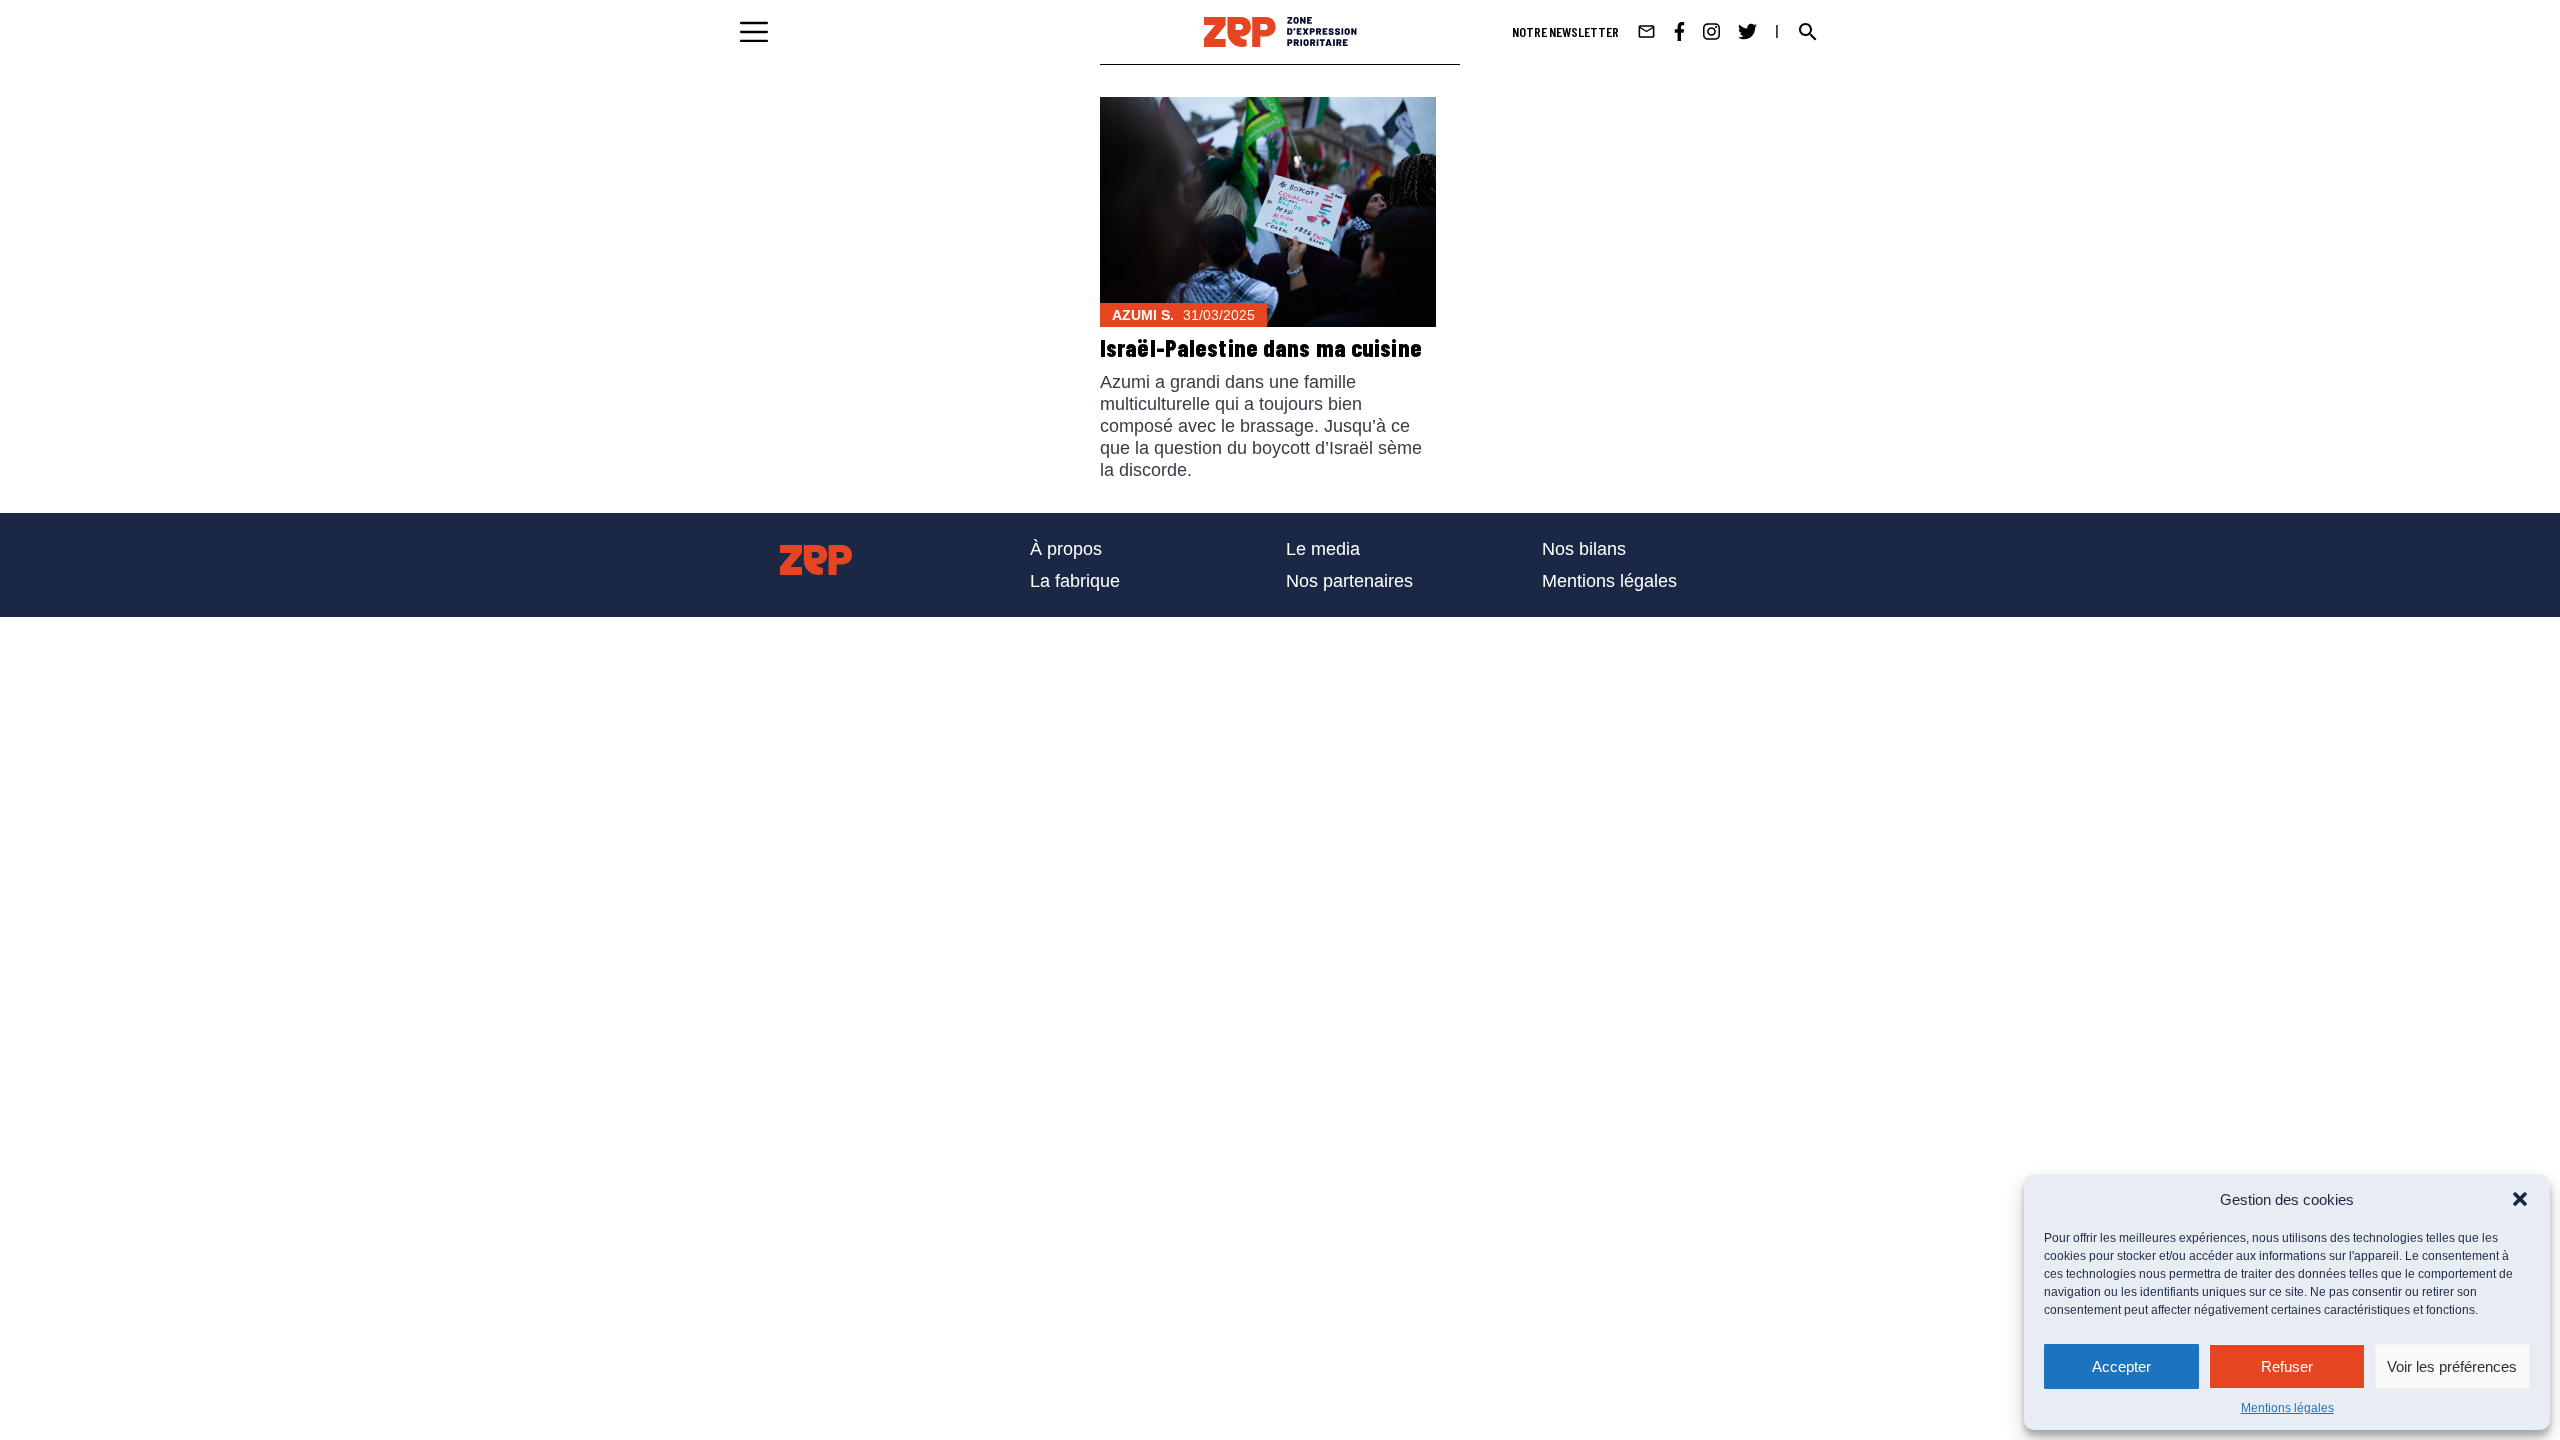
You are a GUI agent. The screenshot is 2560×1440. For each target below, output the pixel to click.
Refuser (2287, 1366)
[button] (2520, 1199)
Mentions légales (2287, 1408)
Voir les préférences (2452, 1366)
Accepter (2121, 1366)
